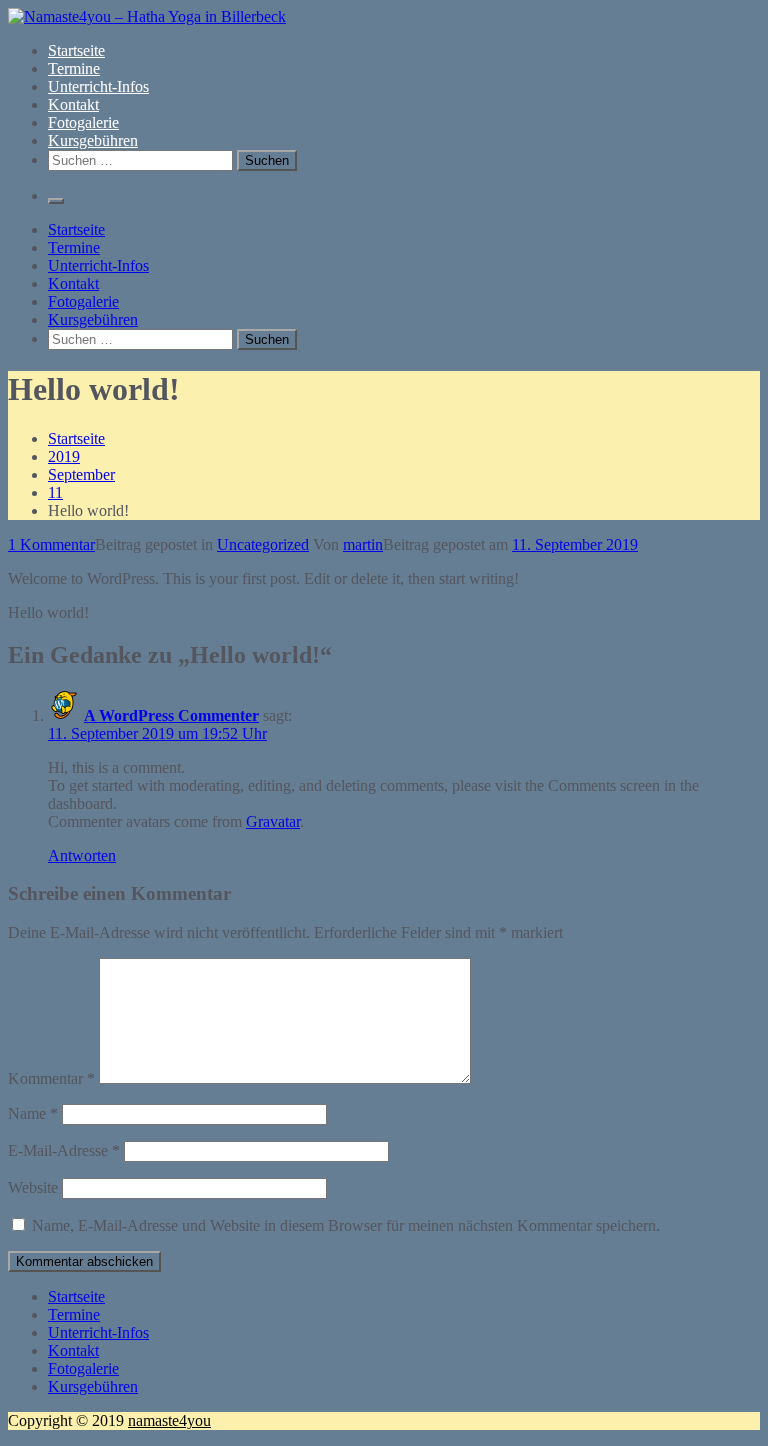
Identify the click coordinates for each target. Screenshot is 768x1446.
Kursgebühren (93, 140)
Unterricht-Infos (98, 86)
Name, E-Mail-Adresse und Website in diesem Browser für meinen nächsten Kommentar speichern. (346, 1225)
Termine (74, 68)
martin (363, 544)
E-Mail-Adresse (64, 1150)
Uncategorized (263, 544)
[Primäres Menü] (56, 201)
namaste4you (169, 1420)
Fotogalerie (83, 122)
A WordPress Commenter (171, 715)
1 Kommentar (51, 544)
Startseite (76, 50)
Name (33, 1113)
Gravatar (273, 821)
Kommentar (51, 1078)
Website (33, 1187)
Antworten (82, 855)
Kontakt (73, 104)
